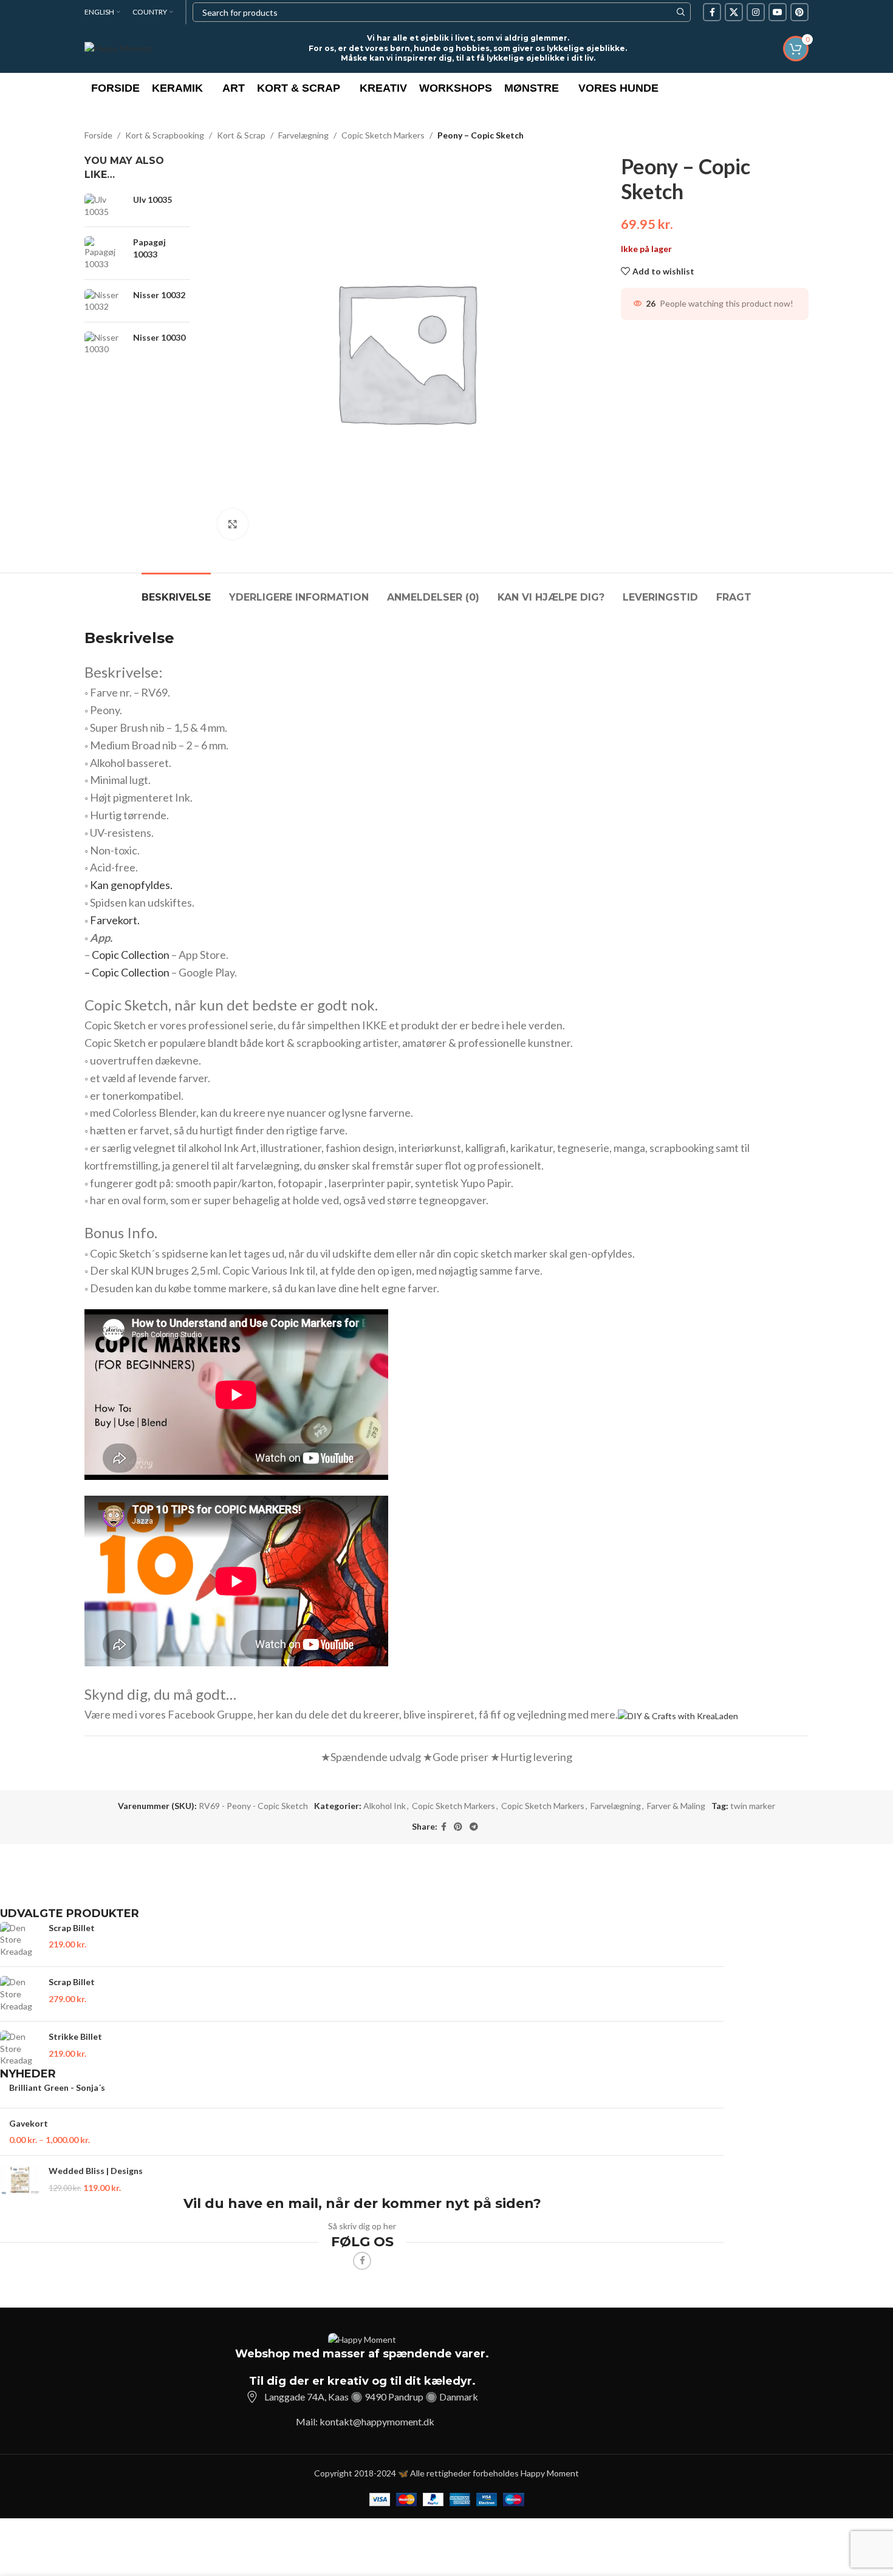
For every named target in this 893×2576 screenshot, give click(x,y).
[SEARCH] (681, 12)
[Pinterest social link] (799, 12)
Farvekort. (115, 920)
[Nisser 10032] (104, 301)
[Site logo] (118, 48)
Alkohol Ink (385, 1806)
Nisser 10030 (159, 337)
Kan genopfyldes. (131, 885)
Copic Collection (131, 955)
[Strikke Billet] (20, 2049)
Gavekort (29, 2123)
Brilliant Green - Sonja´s (57, 2087)
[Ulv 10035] (104, 206)
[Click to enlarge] (233, 524)
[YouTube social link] (778, 12)
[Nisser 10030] (104, 343)
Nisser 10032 (159, 295)
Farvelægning (303, 135)
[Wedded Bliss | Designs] (20, 2180)
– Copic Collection (127, 972)
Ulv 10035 (152, 199)
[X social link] (734, 12)
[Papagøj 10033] (104, 253)
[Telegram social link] (474, 1827)
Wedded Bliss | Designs (96, 2171)
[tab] (176, 591)
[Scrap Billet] (20, 1940)
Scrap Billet (72, 1928)
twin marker (753, 1806)
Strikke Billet (75, 2036)
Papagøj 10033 (149, 248)
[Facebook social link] (712, 12)
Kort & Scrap (241, 135)
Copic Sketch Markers (383, 135)
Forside (98, 135)
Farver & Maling (676, 1806)
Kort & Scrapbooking (165, 135)
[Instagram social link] (756, 12)
